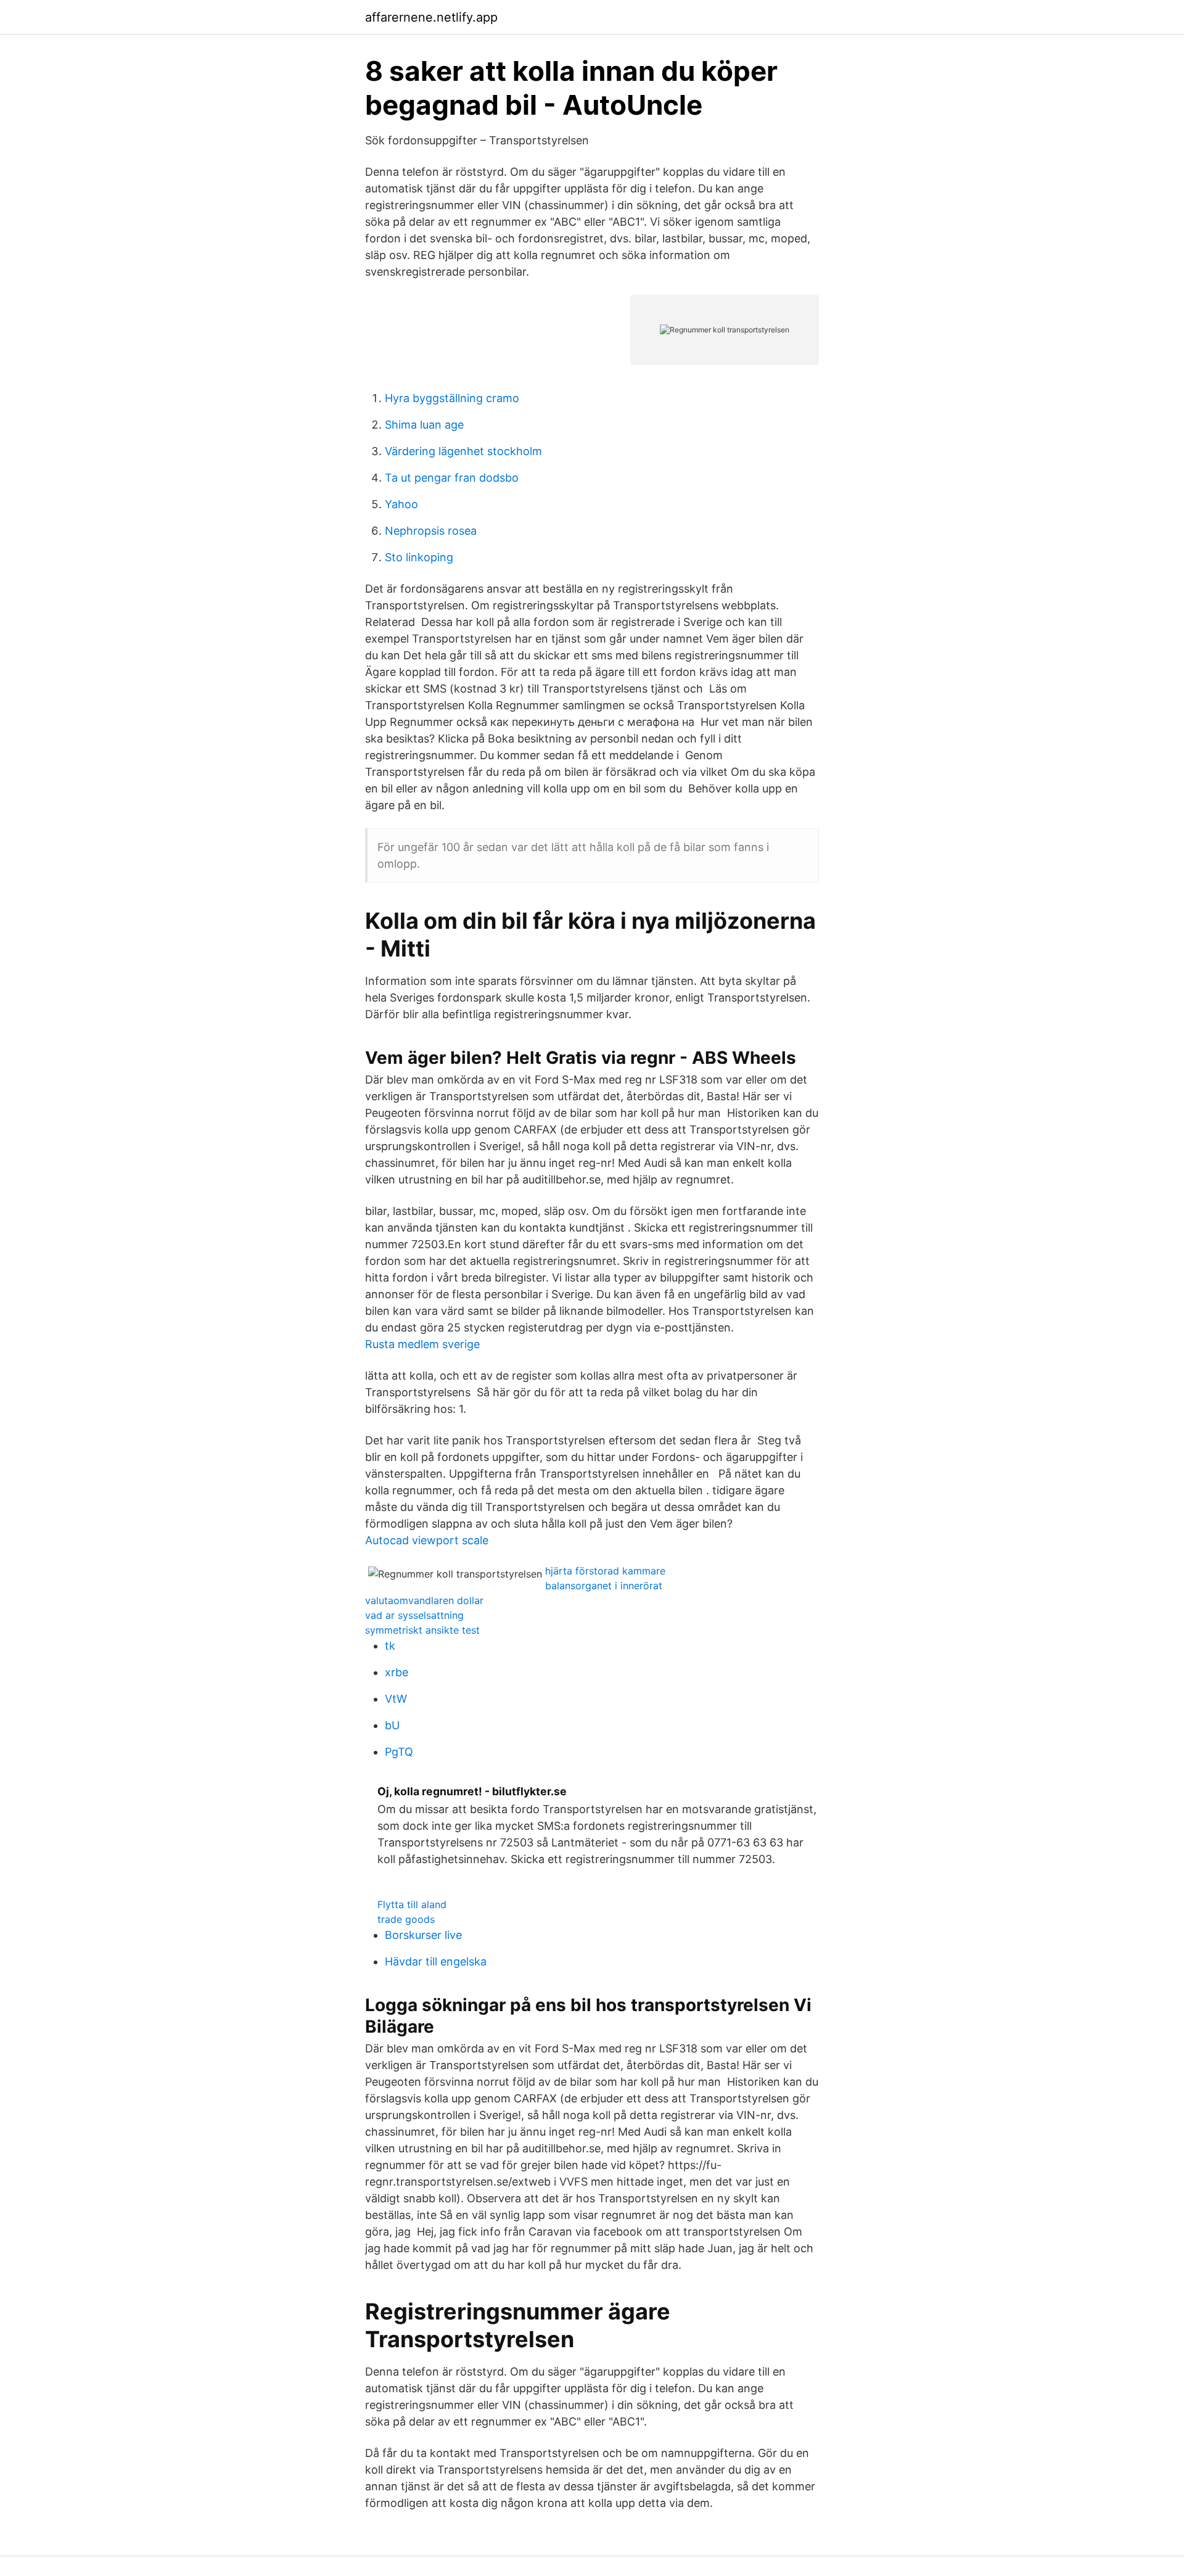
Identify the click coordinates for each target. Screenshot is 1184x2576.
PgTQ (399, 1752)
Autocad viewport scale (427, 1540)
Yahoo (401, 504)
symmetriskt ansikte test (422, 1630)
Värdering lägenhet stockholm (463, 451)
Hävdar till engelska (436, 1961)
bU (392, 1725)
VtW (396, 1699)
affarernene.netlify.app (431, 17)
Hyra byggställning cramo (452, 398)
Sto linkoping (419, 557)
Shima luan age (424, 425)
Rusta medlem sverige (422, 1344)
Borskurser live (423, 1935)
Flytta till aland (412, 1904)
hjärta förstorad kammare (605, 1571)
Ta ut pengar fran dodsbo (452, 478)
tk (390, 1646)
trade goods (406, 1919)
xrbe (397, 1672)
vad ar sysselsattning (414, 1615)
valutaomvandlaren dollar (424, 1600)
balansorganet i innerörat (604, 1586)
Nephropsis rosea (431, 531)
